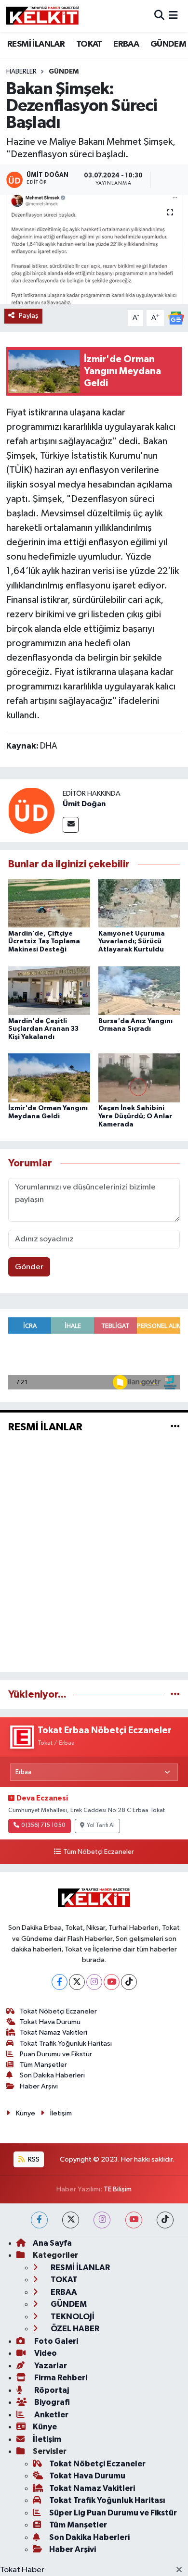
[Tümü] (175, 1694)
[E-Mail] (71, 825)
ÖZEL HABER (74, 2329)
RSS (33, 2159)
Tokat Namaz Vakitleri (54, 2032)
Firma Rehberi (60, 2378)
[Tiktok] (129, 1982)
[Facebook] (60, 1982)
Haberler (21, 72)
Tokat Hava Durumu (50, 2022)
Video (45, 2353)
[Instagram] (94, 1982)
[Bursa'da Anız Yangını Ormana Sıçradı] (139, 990)
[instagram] (102, 2220)
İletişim (61, 2113)
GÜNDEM (168, 44)
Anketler (51, 2415)
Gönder (29, 1267)
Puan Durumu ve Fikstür (56, 2054)
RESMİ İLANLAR (36, 44)
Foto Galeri (55, 2341)
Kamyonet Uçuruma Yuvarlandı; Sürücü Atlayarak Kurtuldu (132, 942)
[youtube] (134, 2220)
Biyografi (51, 2402)
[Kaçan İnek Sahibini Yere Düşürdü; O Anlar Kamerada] (139, 1078)
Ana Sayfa (52, 2243)
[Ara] (159, 16)
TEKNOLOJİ (72, 2317)
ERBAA (126, 44)
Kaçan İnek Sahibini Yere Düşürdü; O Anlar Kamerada (135, 1116)
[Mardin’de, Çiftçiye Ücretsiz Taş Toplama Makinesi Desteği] (49, 903)
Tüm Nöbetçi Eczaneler (98, 1852)
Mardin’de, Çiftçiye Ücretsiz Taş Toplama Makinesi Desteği (44, 942)
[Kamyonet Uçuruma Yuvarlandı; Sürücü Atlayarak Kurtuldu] (139, 903)
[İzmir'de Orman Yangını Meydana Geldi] (49, 1078)
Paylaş (29, 316)
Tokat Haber (22, 2570)
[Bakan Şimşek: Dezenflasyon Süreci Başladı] (94, 250)
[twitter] (71, 2220)
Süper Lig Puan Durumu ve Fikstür (113, 2513)
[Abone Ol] (176, 318)
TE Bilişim (118, 2189)
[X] (77, 1982)
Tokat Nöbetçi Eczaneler (58, 2011)
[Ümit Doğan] (31, 810)
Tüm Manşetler (43, 2065)
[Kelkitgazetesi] (42, 16)
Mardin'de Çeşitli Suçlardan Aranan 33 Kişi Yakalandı (43, 1029)
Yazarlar (50, 2366)
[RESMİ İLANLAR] (175, 1427)
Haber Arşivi (39, 2086)
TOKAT (89, 44)
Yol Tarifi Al (101, 1826)
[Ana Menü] (173, 16)
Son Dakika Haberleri (52, 2075)
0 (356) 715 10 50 (43, 1826)
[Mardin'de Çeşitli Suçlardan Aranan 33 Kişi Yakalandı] (49, 990)
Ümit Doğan (84, 804)
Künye (26, 2113)
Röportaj (51, 2390)
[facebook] (39, 2220)
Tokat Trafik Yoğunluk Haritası (66, 2044)
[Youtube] (112, 1982)
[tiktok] (165, 2220)
